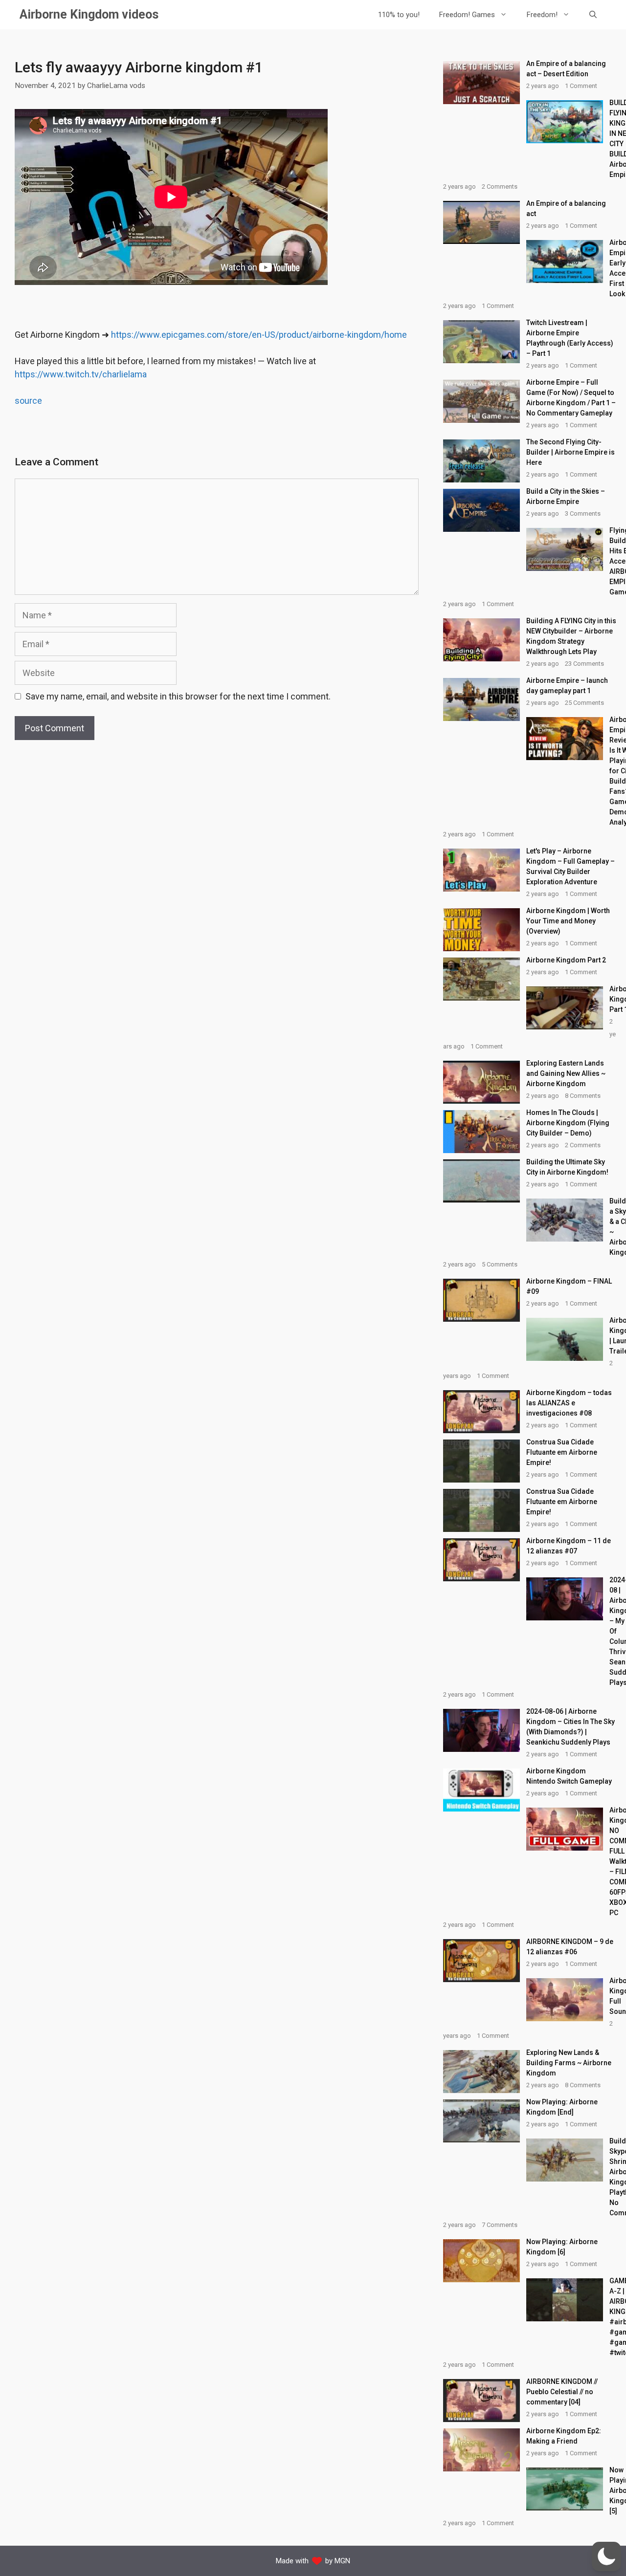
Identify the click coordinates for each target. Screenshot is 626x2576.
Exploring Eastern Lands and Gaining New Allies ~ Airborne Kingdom (566, 1073)
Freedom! (542, 15)
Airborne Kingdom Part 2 (566, 960)
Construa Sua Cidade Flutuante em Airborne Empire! (562, 1452)
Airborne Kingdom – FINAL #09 (569, 1286)
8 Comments (583, 1096)
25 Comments (584, 703)
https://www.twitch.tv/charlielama (81, 374)
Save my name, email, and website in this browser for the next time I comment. (178, 696)
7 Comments (500, 2225)
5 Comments (500, 1264)
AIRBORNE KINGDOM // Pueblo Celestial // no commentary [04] (562, 2392)
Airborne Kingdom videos (89, 14)
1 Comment (581, 86)
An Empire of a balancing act (566, 208)
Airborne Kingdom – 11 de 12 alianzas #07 (569, 1546)
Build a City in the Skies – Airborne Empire (566, 496)
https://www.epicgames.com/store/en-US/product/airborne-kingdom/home (259, 335)
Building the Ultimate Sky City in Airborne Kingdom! (567, 1167)
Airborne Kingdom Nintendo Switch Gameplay (569, 1776)
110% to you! (399, 15)
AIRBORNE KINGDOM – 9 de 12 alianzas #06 (570, 1947)
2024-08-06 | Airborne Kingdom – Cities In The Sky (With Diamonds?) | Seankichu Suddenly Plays (570, 1727)
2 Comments (500, 186)
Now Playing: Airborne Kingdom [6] (562, 2247)
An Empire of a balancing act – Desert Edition (566, 69)
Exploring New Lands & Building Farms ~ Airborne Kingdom (569, 2063)
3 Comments (583, 513)
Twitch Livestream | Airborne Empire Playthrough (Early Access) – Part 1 (570, 338)
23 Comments (584, 664)
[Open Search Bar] (593, 15)
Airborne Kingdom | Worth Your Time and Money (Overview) (568, 921)
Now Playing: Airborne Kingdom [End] (562, 2107)
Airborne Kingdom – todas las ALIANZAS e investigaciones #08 (569, 1403)
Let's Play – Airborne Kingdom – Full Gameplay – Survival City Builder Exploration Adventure (570, 866)
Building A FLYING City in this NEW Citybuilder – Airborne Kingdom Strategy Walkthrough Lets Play (571, 636)
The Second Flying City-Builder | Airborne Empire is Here (570, 452)
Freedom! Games (467, 15)
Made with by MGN (313, 2561)
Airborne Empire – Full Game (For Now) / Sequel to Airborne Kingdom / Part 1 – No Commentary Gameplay (571, 398)
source (28, 401)
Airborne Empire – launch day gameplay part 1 (567, 686)
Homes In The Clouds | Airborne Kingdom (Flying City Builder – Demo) (568, 1123)
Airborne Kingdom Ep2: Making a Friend (564, 2436)
